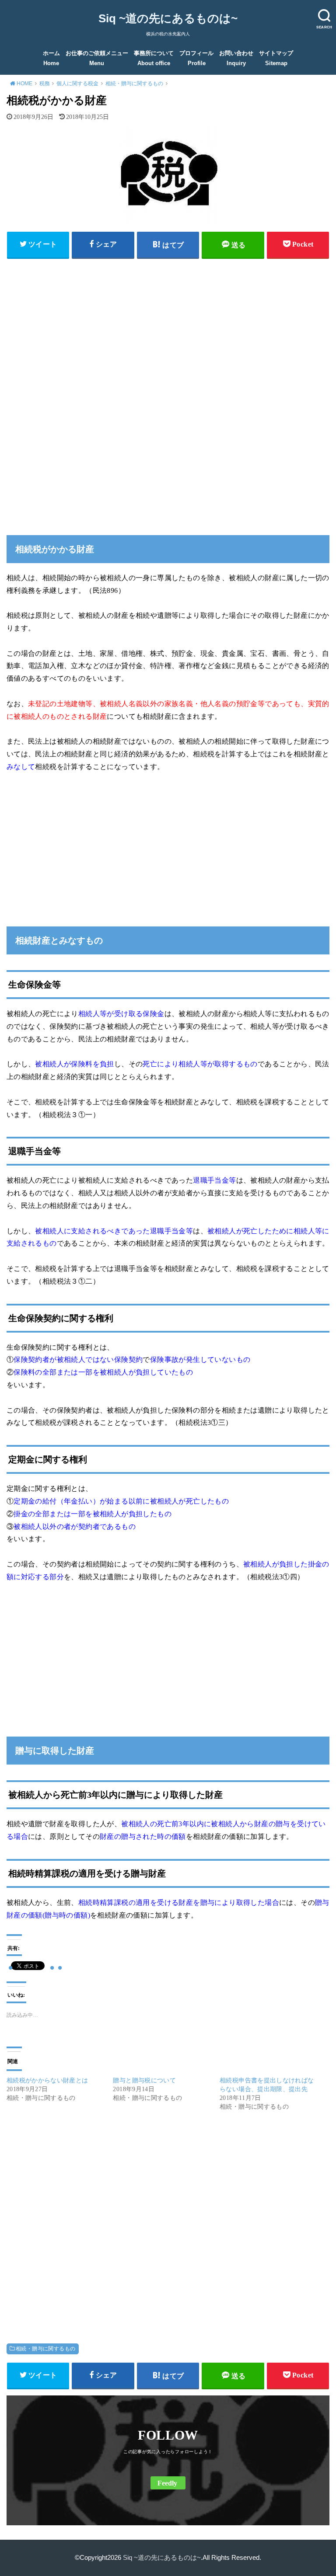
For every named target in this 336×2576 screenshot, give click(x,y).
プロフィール (196, 58)
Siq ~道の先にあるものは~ (168, 18)
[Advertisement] (168, 326)
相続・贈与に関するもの (46, 2349)
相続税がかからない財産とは (47, 2080)
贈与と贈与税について (144, 2080)
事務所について (154, 58)
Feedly (167, 2483)
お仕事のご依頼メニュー (97, 58)
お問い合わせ (236, 58)
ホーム (51, 58)
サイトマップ (276, 58)
